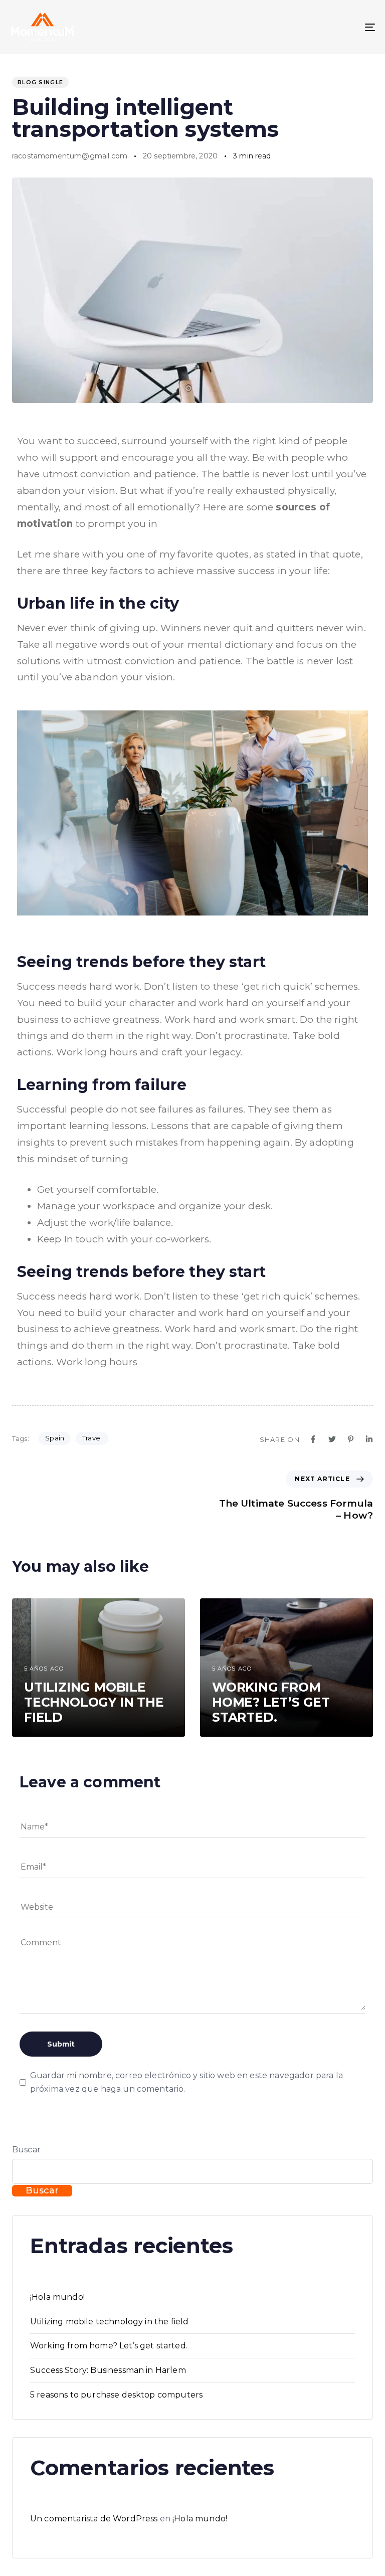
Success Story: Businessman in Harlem (108, 2370)
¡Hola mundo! (57, 2297)
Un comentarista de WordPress (94, 2519)
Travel (92, 1438)
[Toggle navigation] (314, 27)
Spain (55, 1438)
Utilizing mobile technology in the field (109, 2322)
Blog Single (40, 82)
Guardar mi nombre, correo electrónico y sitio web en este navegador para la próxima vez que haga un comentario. (186, 2082)
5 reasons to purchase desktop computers (116, 2395)
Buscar (26, 2150)
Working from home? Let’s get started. (109, 2346)
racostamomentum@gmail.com (70, 156)
